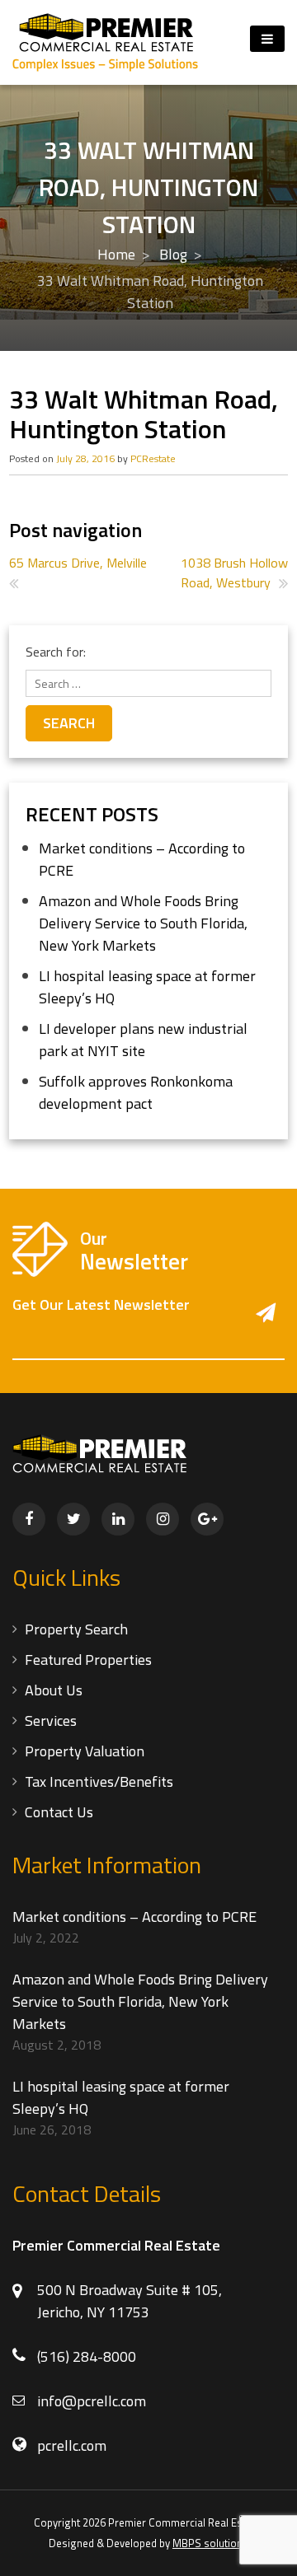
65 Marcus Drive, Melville (78, 563)
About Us (54, 1690)
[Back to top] (266, 2545)
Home (116, 254)
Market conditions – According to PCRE (134, 1917)
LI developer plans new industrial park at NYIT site (143, 1040)
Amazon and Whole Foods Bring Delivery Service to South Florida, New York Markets (143, 923)
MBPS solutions (210, 2543)
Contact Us (59, 1812)
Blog (173, 254)
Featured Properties (88, 1660)
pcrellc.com (72, 2445)
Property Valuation (85, 1751)
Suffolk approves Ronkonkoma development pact (136, 1092)
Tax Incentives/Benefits (99, 1781)
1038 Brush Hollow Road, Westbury (234, 573)
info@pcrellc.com (92, 2401)
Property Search (76, 1629)
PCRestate (153, 458)
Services (51, 1720)
